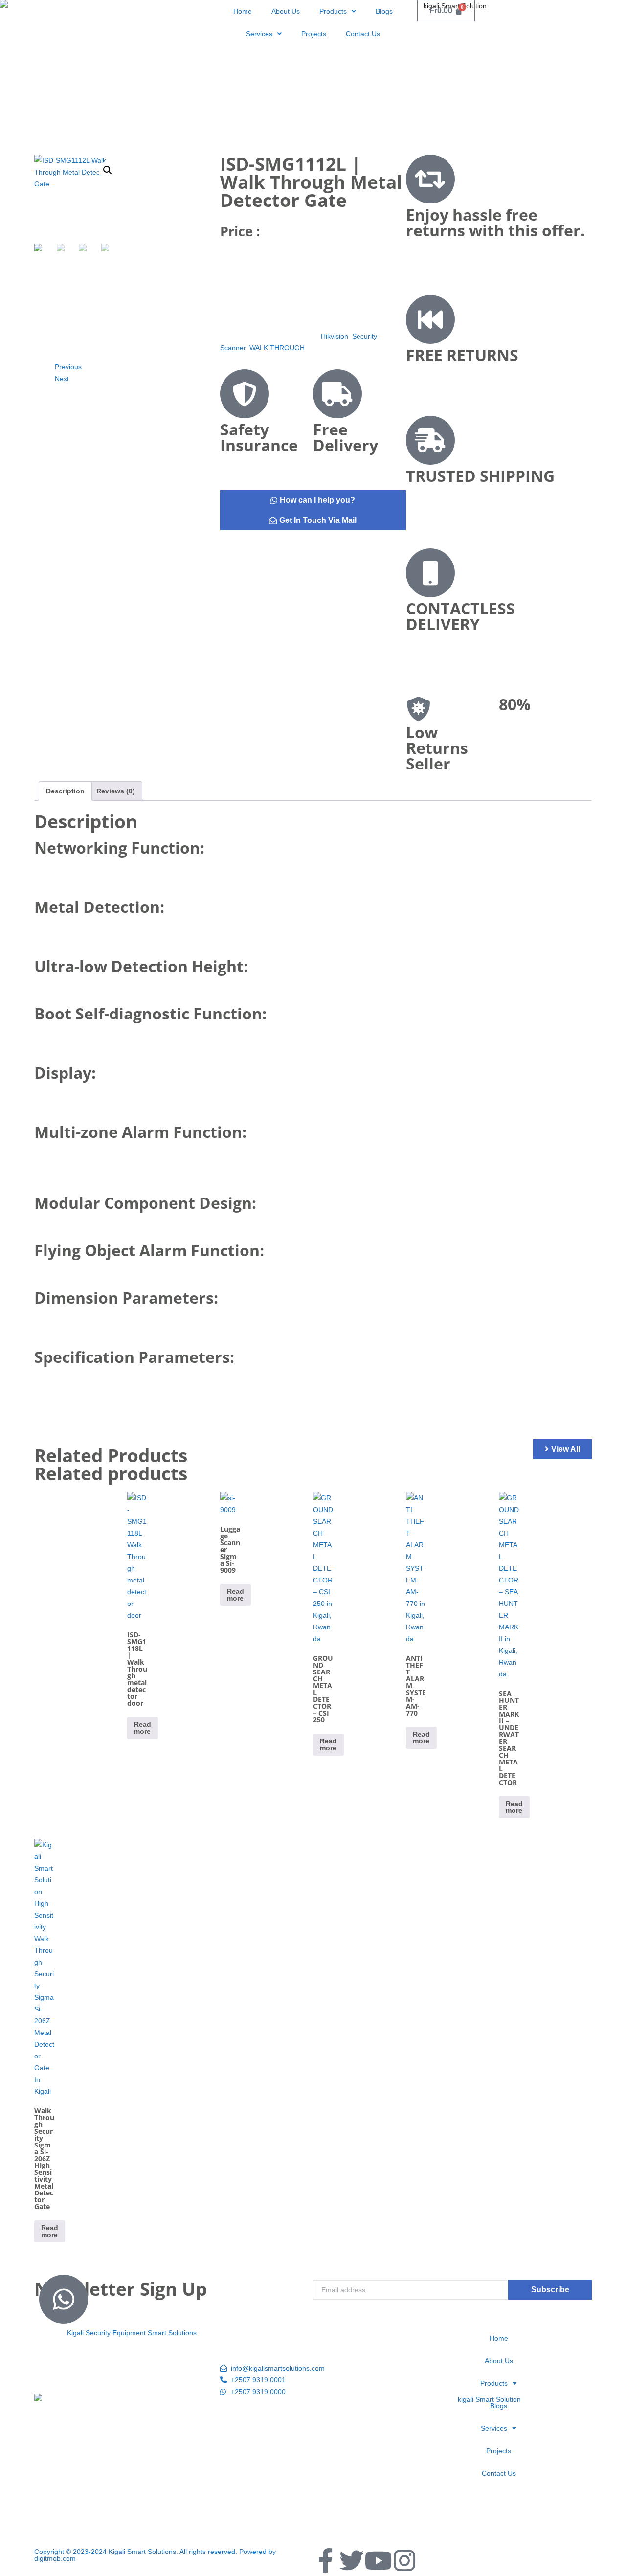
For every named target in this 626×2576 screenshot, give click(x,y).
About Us (286, 11)
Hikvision (335, 336)
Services (259, 34)
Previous (68, 367)
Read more (143, 1728)
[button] (108, 170)
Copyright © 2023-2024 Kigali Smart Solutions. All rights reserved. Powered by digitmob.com (155, 2555)
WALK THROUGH (277, 348)
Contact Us (363, 34)
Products (333, 11)
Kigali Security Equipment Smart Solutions (132, 2333)
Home (243, 11)
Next (62, 379)
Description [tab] (65, 791)
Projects (314, 34)
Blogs (384, 11)
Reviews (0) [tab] (116, 791)
